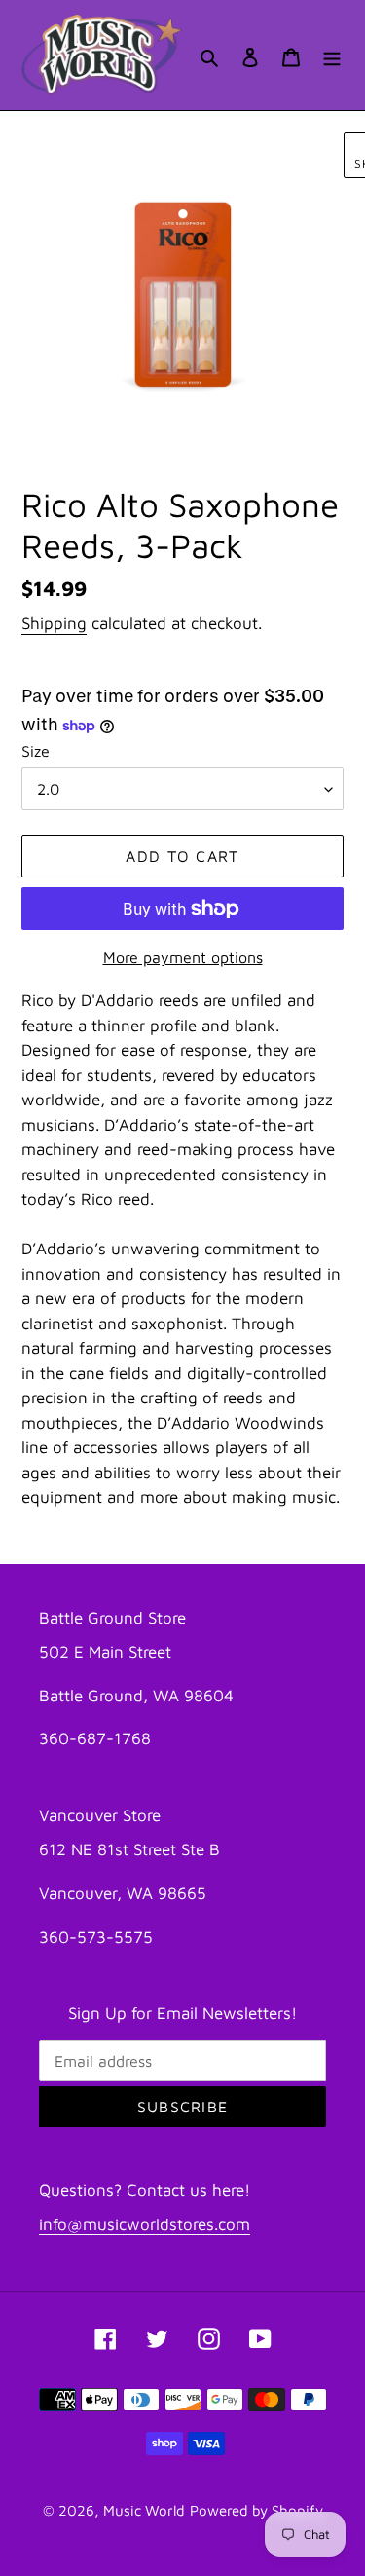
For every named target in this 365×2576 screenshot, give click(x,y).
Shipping (54, 623)
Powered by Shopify (256, 2510)
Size (36, 751)
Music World (144, 2510)
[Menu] (332, 55)
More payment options (183, 957)
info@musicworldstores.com (145, 2224)
